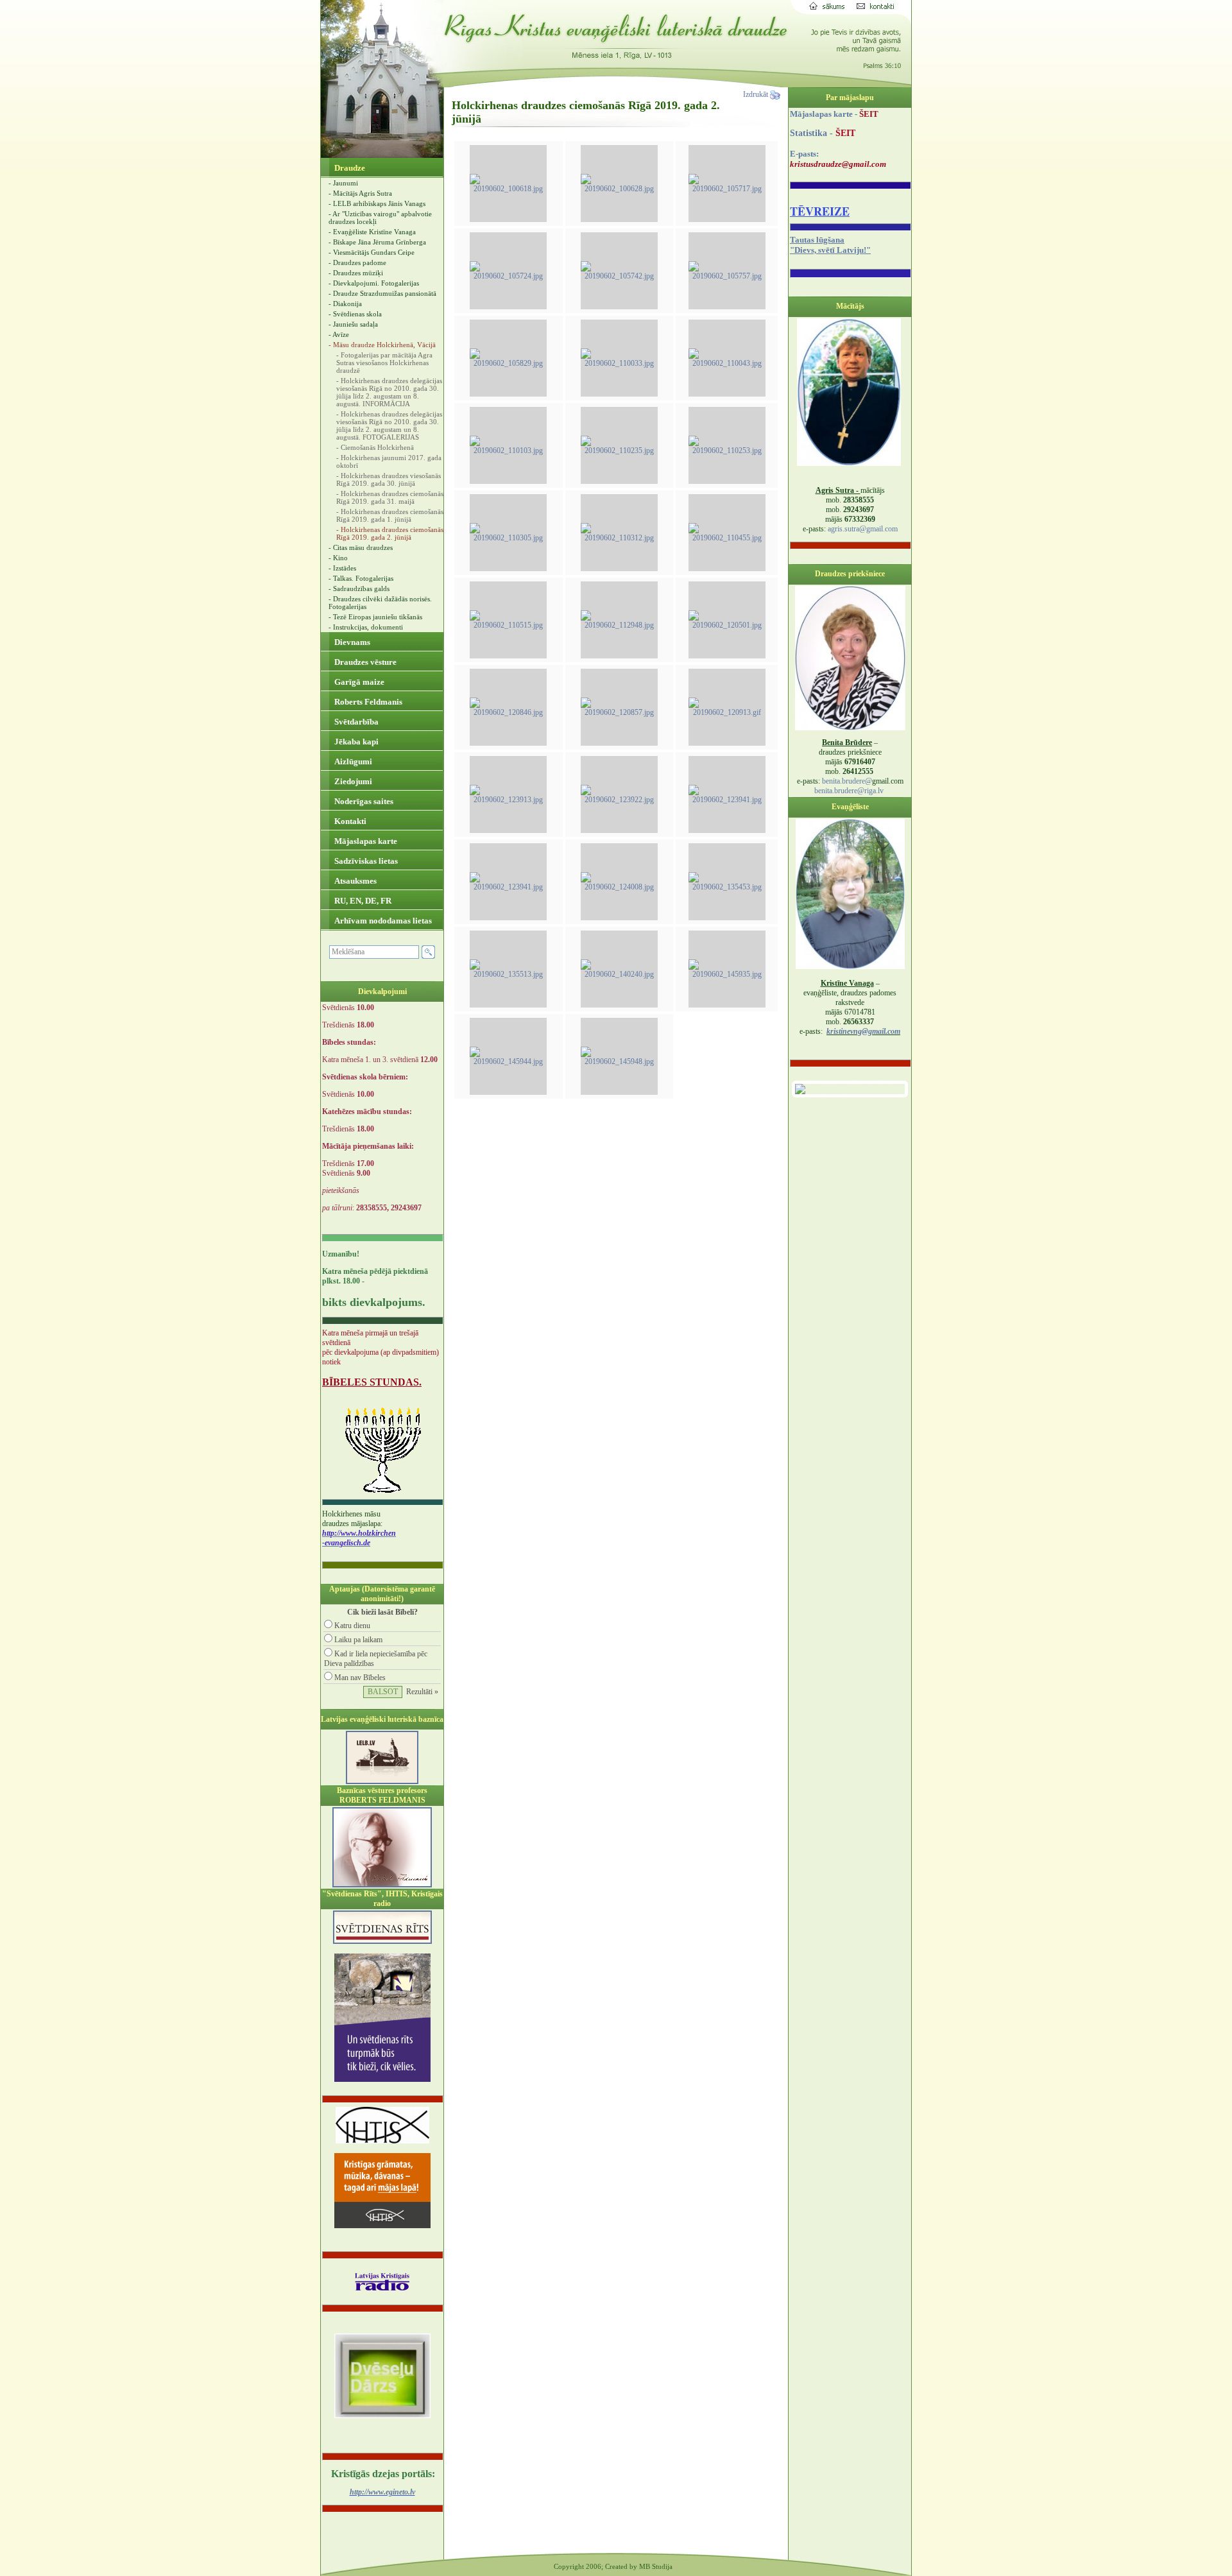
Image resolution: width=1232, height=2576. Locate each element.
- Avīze (339, 334)
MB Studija (656, 2566)
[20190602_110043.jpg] (727, 363)
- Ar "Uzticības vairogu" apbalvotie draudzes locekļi (380, 218)
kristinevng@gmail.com (863, 1031)
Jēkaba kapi (355, 742)
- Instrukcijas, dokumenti (366, 627)
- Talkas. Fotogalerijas (361, 578)
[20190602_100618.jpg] (508, 189)
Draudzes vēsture (364, 662)
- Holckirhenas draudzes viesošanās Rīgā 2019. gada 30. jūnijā (389, 479)
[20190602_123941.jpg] (727, 800)
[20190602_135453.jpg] (727, 887)
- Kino (338, 558)
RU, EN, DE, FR (362, 901)
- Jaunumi (343, 183)
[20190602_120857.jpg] (619, 712)
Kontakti (349, 821)
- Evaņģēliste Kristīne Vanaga (372, 232)
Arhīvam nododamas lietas (382, 921)
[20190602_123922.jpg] (619, 800)
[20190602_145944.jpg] (508, 1061)
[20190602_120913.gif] (727, 712)
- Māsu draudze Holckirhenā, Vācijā (382, 345)
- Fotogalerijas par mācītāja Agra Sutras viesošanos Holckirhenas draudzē (384, 363)
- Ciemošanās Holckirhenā (375, 447)
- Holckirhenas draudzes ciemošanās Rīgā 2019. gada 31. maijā (390, 497)
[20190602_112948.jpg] (619, 625)
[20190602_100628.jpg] (619, 189)
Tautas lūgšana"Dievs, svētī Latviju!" (830, 245)
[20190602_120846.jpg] (508, 712)
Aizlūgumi (352, 761)
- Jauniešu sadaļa (353, 324)
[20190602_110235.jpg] (619, 451)
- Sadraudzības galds (359, 588)
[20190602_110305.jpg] (508, 538)
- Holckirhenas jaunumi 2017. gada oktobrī (389, 461)
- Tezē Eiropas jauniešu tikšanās (375, 617)
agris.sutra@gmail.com (863, 529)
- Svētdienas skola (355, 314)
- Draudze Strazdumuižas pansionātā (382, 293)
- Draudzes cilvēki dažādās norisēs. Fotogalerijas (380, 603)
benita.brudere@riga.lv (849, 791)
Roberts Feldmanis (367, 702)
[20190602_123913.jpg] (508, 800)
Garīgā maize (358, 682)
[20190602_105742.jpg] (619, 276)
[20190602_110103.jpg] (508, 451)
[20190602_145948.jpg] (619, 1061)
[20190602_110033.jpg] (619, 363)
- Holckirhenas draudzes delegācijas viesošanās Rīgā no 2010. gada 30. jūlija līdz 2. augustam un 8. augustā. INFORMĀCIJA (389, 392)
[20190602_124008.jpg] (619, 887)
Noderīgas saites (363, 801)
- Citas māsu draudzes (361, 547)
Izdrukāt (757, 94)
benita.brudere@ (847, 781)
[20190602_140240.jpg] (619, 974)
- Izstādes (342, 568)
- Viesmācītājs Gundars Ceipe (372, 252)
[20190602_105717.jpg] (727, 189)
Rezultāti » (422, 1692)
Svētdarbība (355, 722)
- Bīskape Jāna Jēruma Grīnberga (377, 242)
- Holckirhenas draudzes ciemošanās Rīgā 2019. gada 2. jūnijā (390, 533)
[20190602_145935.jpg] (727, 974)
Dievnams (351, 642)
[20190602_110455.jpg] (727, 538)
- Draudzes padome (357, 262)
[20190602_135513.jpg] (508, 974)
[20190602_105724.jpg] (508, 276)
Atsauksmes (355, 881)
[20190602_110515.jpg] (508, 625)
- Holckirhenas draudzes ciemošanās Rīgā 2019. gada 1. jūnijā (390, 515)
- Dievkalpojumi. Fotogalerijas (374, 283)
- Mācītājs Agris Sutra (360, 193)
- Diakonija (345, 304)
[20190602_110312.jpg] (619, 538)
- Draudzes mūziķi (356, 273)
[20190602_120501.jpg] (727, 625)
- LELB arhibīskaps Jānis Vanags (377, 203)
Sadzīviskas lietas (365, 861)
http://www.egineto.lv (382, 2492)
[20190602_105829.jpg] (508, 363)
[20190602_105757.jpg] (727, 276)
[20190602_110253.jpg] (727, 451)
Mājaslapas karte (365, 841)
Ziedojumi (352, 781)
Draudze (349, 168)
